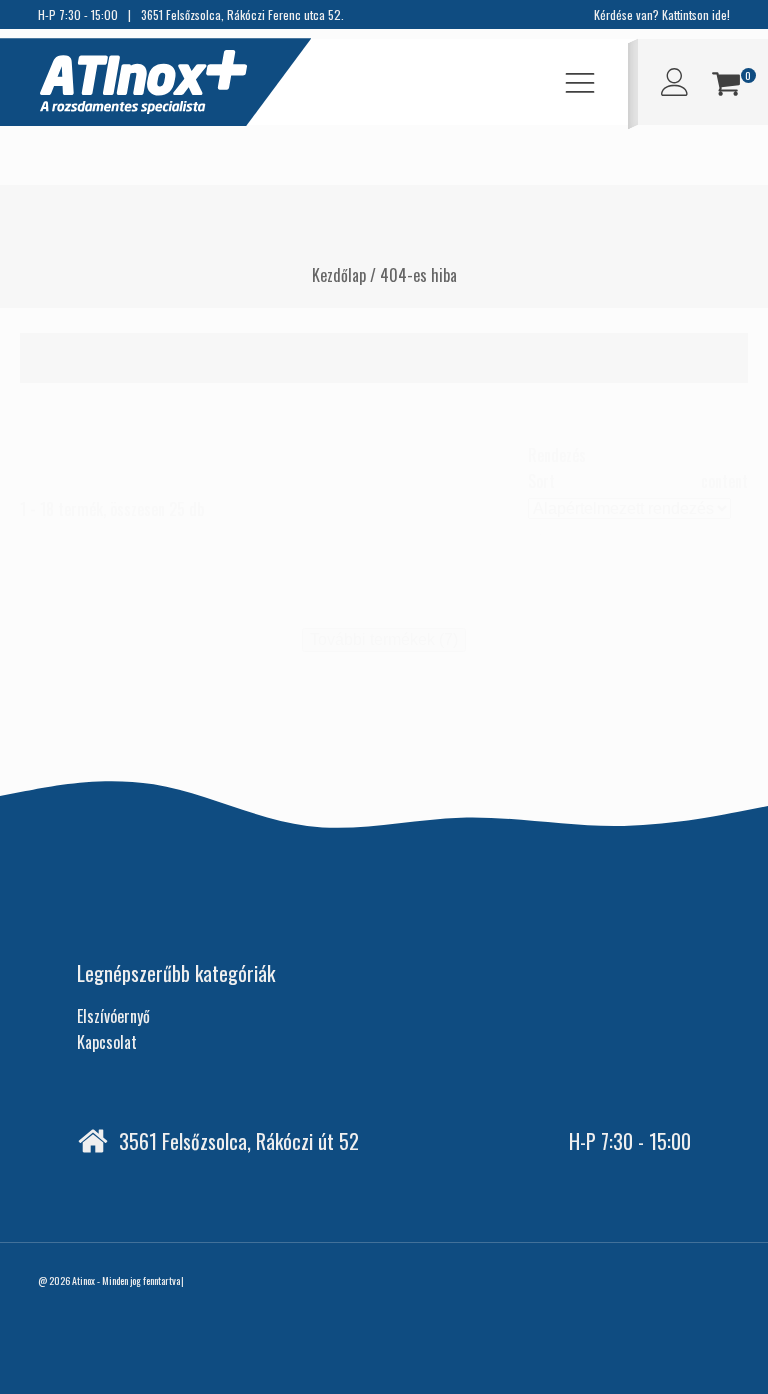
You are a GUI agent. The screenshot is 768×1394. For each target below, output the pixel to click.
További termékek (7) (384, 639)
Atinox (83, 1280)
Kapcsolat (107, 1042)
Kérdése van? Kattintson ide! (662, 14)
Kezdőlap (339, 275)
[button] (726, 86)
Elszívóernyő (113, 1016)
